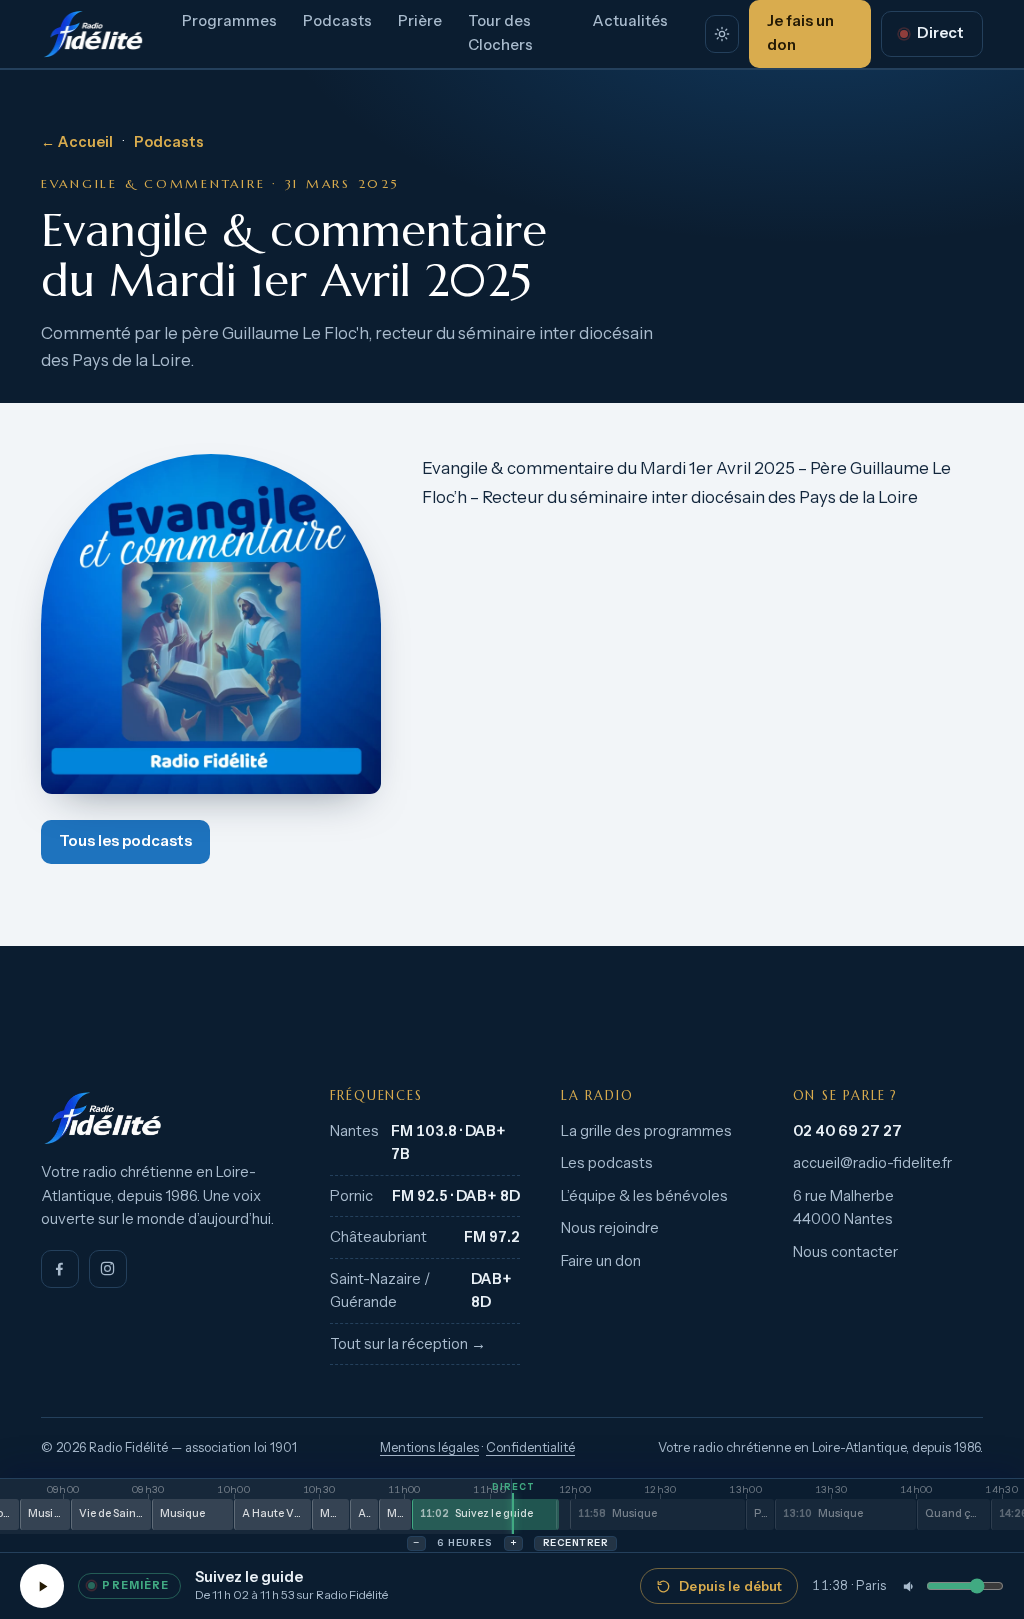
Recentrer (575, 1542)
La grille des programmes (646, 1131)
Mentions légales (429, 1447)
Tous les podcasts (125, 841)
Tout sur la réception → (408, 1344)
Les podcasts (607, 1163)
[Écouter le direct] (42, 1586)
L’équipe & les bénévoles (644, 1196)
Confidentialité (530, 1447)
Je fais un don (800, 33)
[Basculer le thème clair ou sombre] (721, 34)
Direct (940, 33)
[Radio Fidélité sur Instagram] (108, 1269)
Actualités (630, 21)
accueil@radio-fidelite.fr (872, 1163)
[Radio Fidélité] (165, 1118)
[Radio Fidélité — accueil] (93, 34)
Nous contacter (845, 1252)
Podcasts (337, 21)
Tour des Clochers (500, 33)
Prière (420, 21)
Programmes (229, 21)
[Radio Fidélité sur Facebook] (60, 1269)
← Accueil (77, 142)
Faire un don (601, 1261)
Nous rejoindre (610, 1228)
